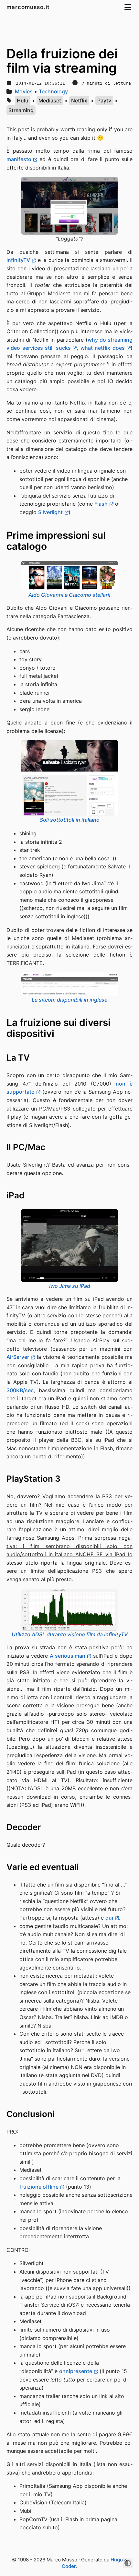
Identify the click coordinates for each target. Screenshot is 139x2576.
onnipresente (76, 2371)
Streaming (21, 110)
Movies (24, 91)
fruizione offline (39, 2187)
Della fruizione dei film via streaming (62, 61)
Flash (101, 504)
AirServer (18, 1357)
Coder (69, 2566)
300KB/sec (20, 1390)
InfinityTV (18, 260)
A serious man (68, 1656)
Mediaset (50, 100)
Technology (53, 91)
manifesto (19, 159)
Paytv (104, 100)
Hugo (117, 2560)
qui (109, 1918)
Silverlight (50, 512)
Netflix (79, 100)
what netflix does (103, 348)
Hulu (23, 100)
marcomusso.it (29, 7)
